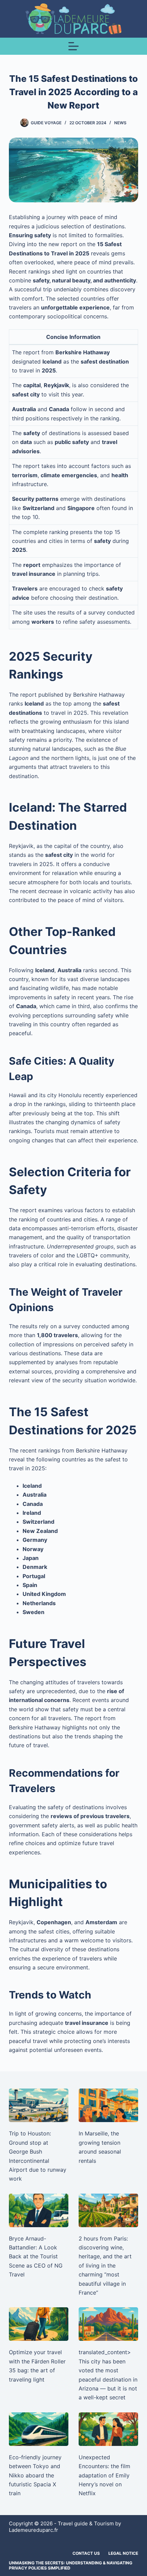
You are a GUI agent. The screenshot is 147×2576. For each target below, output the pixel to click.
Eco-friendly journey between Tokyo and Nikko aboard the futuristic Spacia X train (35, 2475)
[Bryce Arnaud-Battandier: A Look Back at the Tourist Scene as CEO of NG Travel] (39, 2210)
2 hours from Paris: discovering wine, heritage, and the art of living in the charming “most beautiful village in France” (105, 2266)
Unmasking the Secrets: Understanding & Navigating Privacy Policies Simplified (71, 2566)
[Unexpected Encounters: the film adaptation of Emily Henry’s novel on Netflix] (108, 2429)
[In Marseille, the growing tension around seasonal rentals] (108, 2105)
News (120, 123)
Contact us (86, 2553)
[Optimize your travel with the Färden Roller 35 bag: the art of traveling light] (39, 2324)
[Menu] (73, 46)
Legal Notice (123, 2553)
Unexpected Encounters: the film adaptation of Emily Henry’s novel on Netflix (104, 2475)
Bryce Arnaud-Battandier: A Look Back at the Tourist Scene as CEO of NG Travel (36, 2257)
